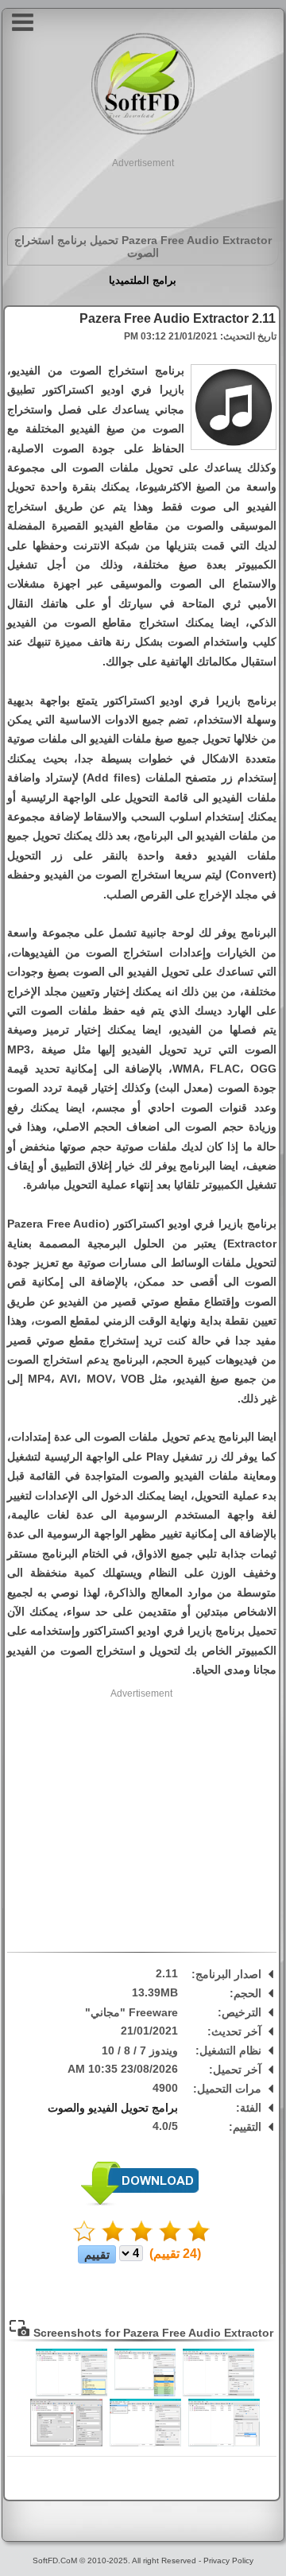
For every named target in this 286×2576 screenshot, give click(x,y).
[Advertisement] (143, 190)
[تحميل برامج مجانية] (143, 132)
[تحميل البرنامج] (140, 2203)
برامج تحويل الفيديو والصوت (113, 2108)
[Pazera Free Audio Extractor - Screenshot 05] (145, 2443)
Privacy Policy (228, 2560)
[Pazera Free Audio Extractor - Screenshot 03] (71, 2393)
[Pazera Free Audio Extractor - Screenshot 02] (145, 2393)
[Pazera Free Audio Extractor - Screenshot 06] (66, 2443)
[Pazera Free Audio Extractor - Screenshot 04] (224, 2443)
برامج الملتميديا (143, 280)
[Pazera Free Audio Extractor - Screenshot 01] (218, 2393)
